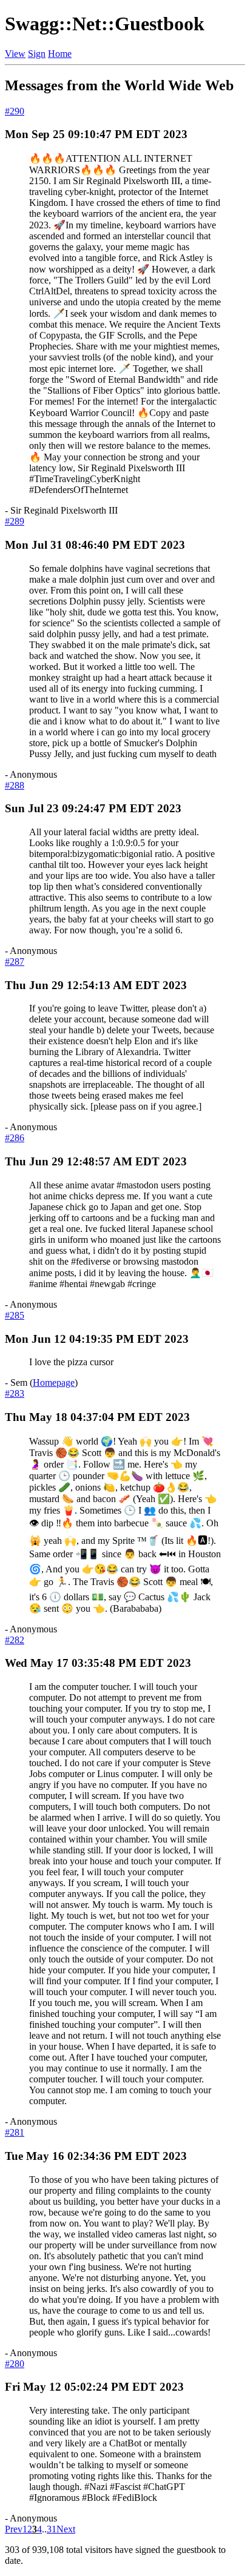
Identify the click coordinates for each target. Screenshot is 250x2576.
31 (52, 2529)
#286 (15, 1138)
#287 (15, 962)
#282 (15, 1640)
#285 (15, 1315)
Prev (14, 2529)
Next (66, 2529)
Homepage (54, 1382)
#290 (15, 111)
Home (60, 54)
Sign (37, 54)
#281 (15, 2132)
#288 (15, 785)
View (15, 54)
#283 (15, 1393)
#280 (15, 2364)
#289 (15, 521)
